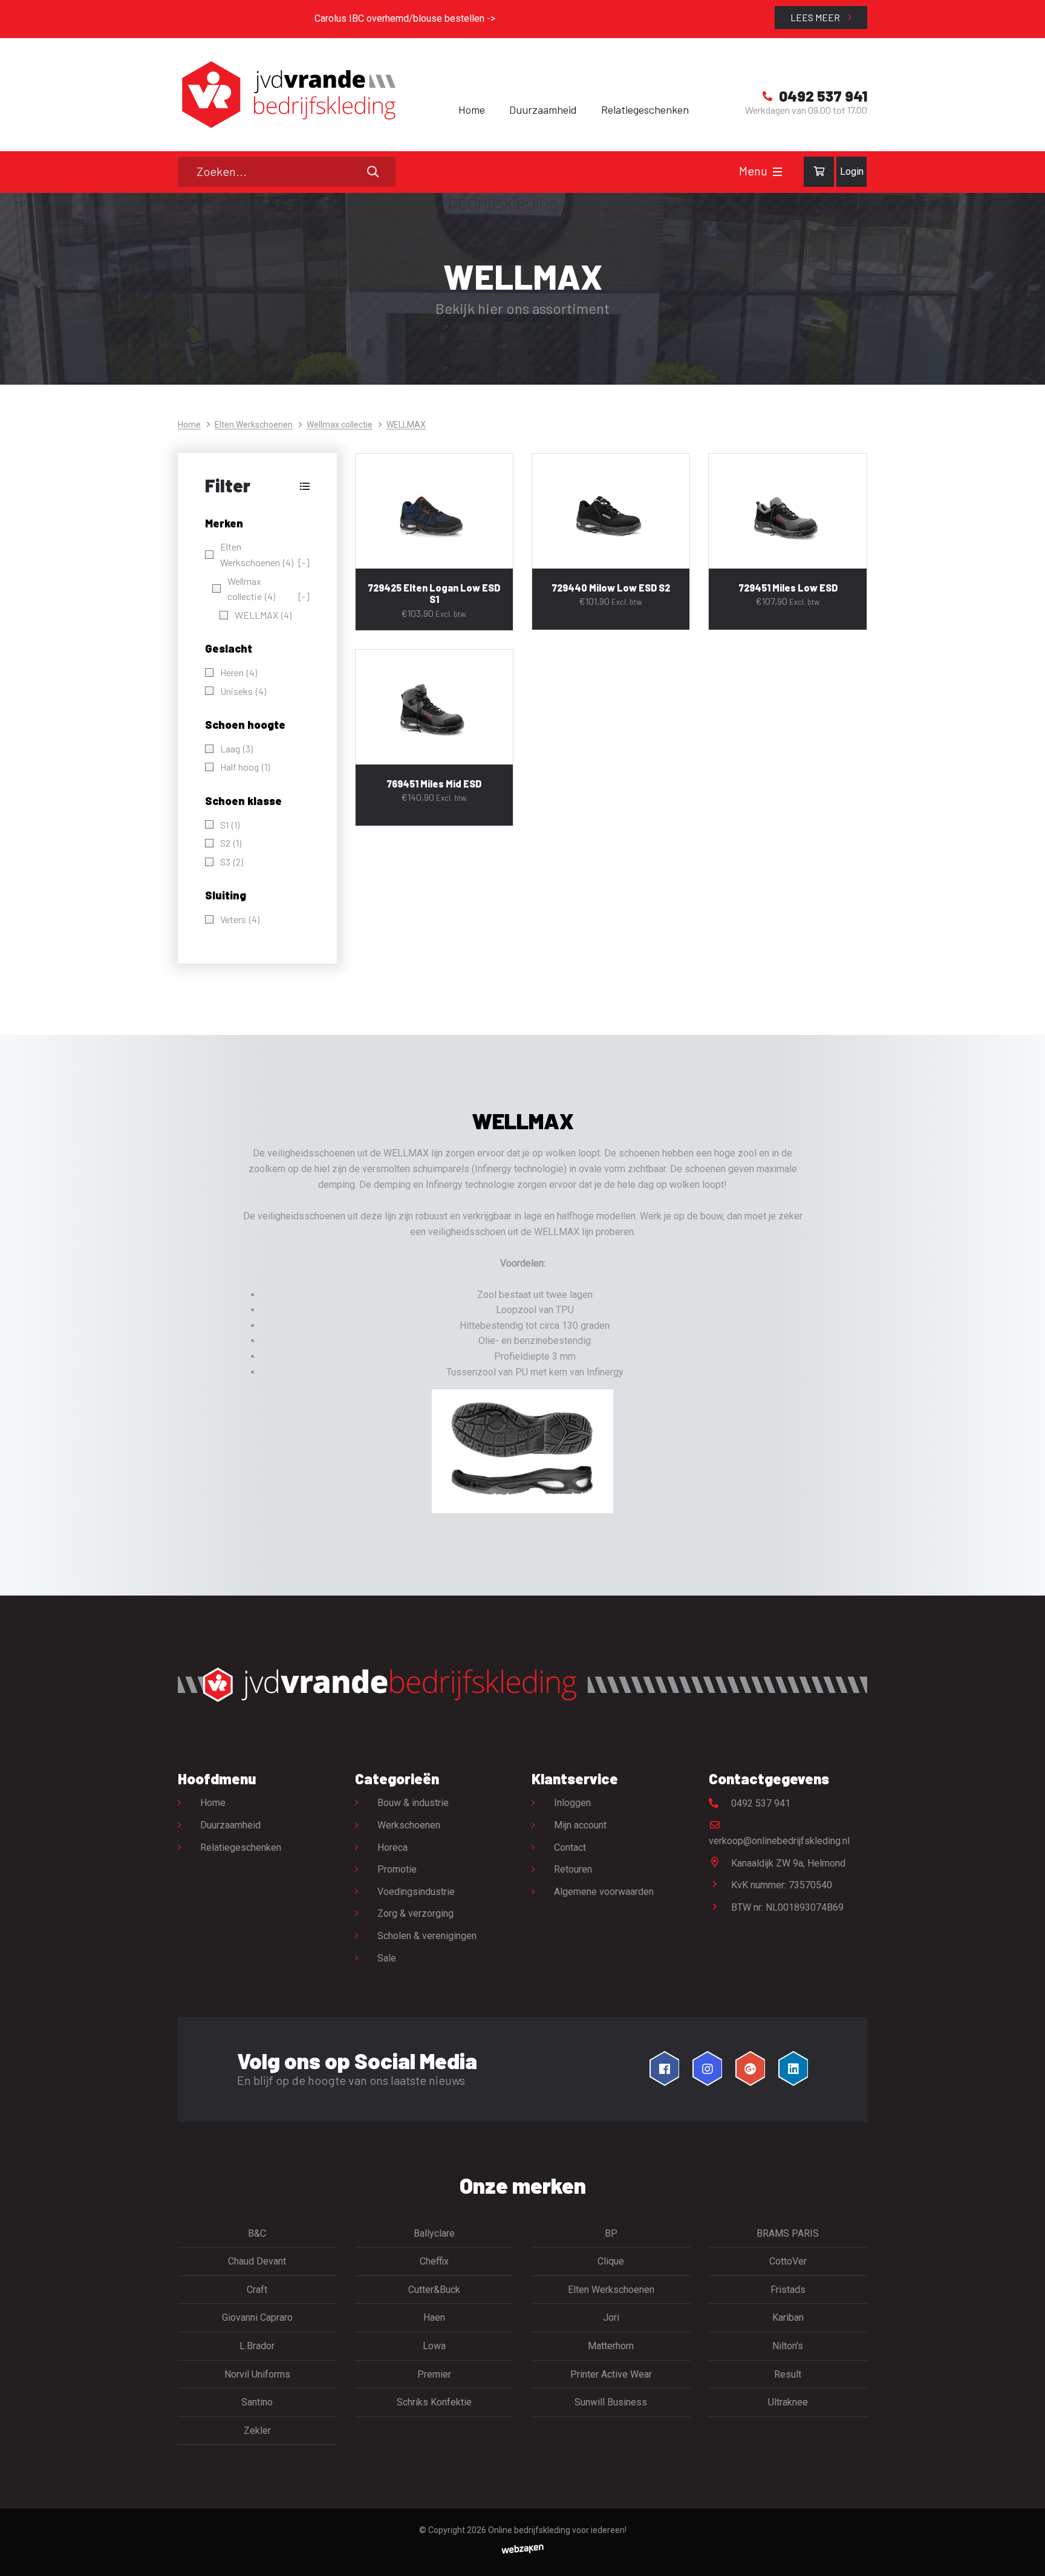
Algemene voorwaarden (604, 1892)
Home (472, 109)
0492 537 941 (760, 1803)
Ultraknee (788, 2402)
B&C (257, 2233)
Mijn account (580, 1825)
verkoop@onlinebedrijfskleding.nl (779, 1841)
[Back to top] (1023, 2554)
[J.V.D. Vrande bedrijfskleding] (287, 95)
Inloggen (572, 1803)
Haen (434, 2317)
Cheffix (434, 2261)
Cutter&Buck (434, 2290)
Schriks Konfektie (434, 2402)
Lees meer (816, 17)
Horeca (392, 1847)
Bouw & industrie (413, 1803)
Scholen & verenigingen (427, 1936)
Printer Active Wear (611, 2374)
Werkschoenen (409, 1825)
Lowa (434, 2346)
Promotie (397, 1869)
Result (788, 2374)
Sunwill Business (611, 2402)
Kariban (788, 2317)
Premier (434, 2374)
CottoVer (788, 2261)
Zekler (257, 2431)
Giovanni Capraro (257, 2317)
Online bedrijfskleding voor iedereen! (557, 2530)
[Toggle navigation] (777, 172)
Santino (257, 2402)
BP (611, 2233)
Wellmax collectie (340, 425)
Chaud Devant (257, 2261)
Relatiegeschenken (645, 109)
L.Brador (257, 2346)
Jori (611, 2317)
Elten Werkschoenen (254, 425)
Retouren (573, 1869)
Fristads (788, 2290)
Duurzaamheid (543, 109)
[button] (257, 486)
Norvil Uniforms (257, 2374)
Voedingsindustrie (416, 1892)
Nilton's (788, 2346)
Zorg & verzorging (415, 1913)
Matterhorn (611, 2346)
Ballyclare (434, 2233)
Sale (387, 1958)
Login (852, 171)
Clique (611, 2261)
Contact (570, 1847)
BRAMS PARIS (788, 2233)
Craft (257, 2290)
